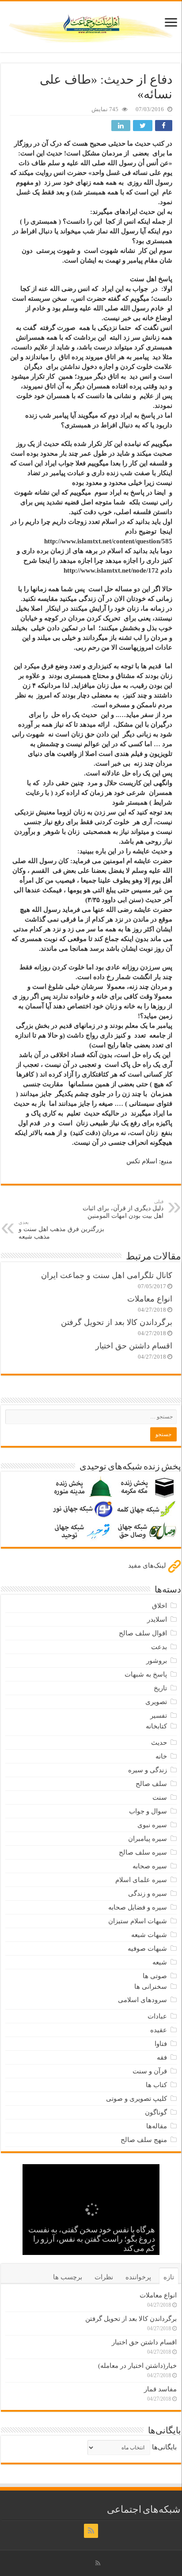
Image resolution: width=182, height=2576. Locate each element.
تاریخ (160, 1688)
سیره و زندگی (148, 1894)
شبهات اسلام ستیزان (138, 1921)
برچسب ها (68, 2277)
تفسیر (159, 1716)
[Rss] (91, 2531)
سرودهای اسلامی (142, 2000)
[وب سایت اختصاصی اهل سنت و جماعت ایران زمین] (91, 25)
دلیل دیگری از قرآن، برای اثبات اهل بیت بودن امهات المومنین (123, 1209)
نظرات (104, 2277)
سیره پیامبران (148, 1839)
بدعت (159, 1647)
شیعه (160, 1962)
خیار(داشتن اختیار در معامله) (137, 2366)
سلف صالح (151, 1784)
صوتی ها (155, 1976)
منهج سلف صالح (144, 2140)
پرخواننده (138, 2277)
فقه (162, 2057)
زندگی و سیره (148, 1770)
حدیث (159, 1743)
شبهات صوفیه (147, 1948)
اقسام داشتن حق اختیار (134, 1346)
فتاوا (161, 2044)
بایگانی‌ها (164, 2447)
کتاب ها (156, 2085)
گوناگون (156, 2112)
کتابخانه (156, 1726)
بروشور (157, 1661)
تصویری (156, 1702)
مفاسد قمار (160, 2389)
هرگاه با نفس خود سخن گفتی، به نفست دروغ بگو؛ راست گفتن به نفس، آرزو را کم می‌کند (92, 2240)
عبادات (157, 2016)
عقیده (159, 2030)
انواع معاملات (150, 1299)
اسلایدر (157, 1619)
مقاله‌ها (157, 2126)
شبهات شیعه (149, 1935)
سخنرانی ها (151, 1987)
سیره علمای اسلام (141, 1880)
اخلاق (159, 1606)
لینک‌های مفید (148, 1565)
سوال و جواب (148, 1811)
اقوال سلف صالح (143, 1633)
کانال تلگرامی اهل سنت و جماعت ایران (107, 1275)
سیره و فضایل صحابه (138, 1907)
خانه (161, 1756)
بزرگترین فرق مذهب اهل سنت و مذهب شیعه (61, 1230)
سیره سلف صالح (143, 1852)
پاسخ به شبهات (146, 1674)
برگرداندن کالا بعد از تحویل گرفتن (117, 1322)
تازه (169, 2277)
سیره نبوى (152, 1825)
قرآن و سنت (150, 2071)
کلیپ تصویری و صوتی (136, 2099)
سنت (160, 1797)
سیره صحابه (150, 1866)
